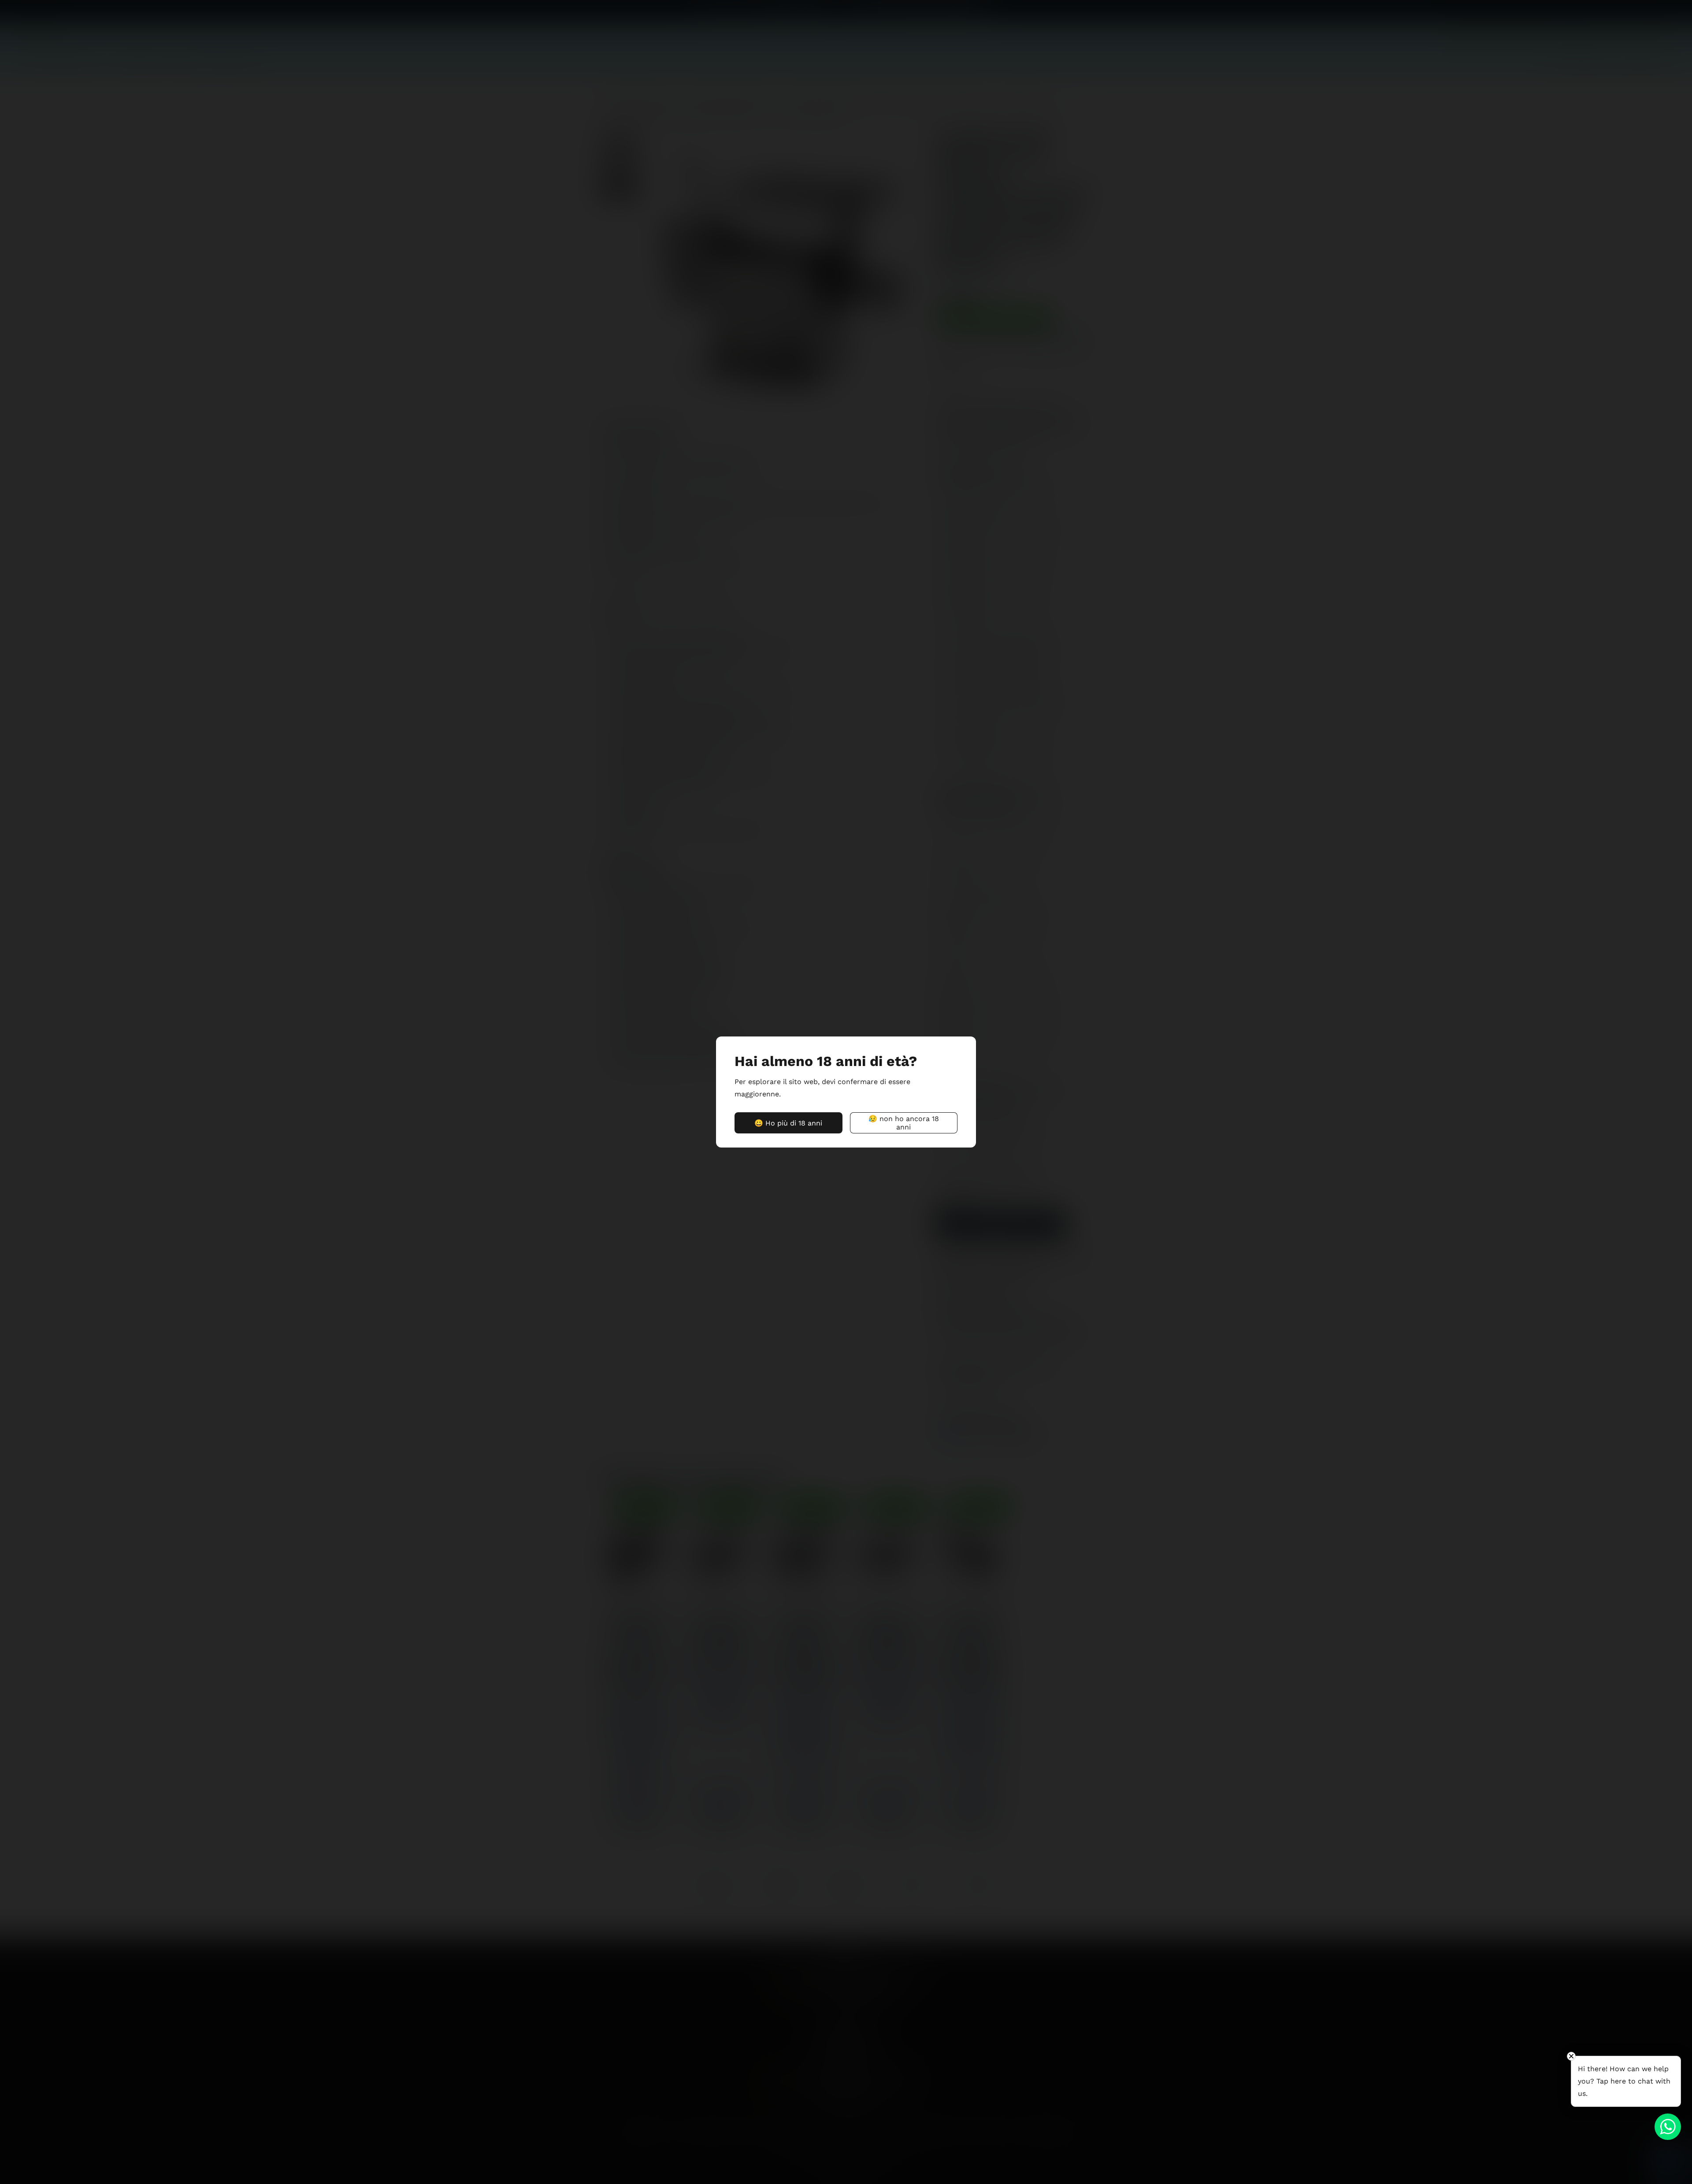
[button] (788, 1123)
